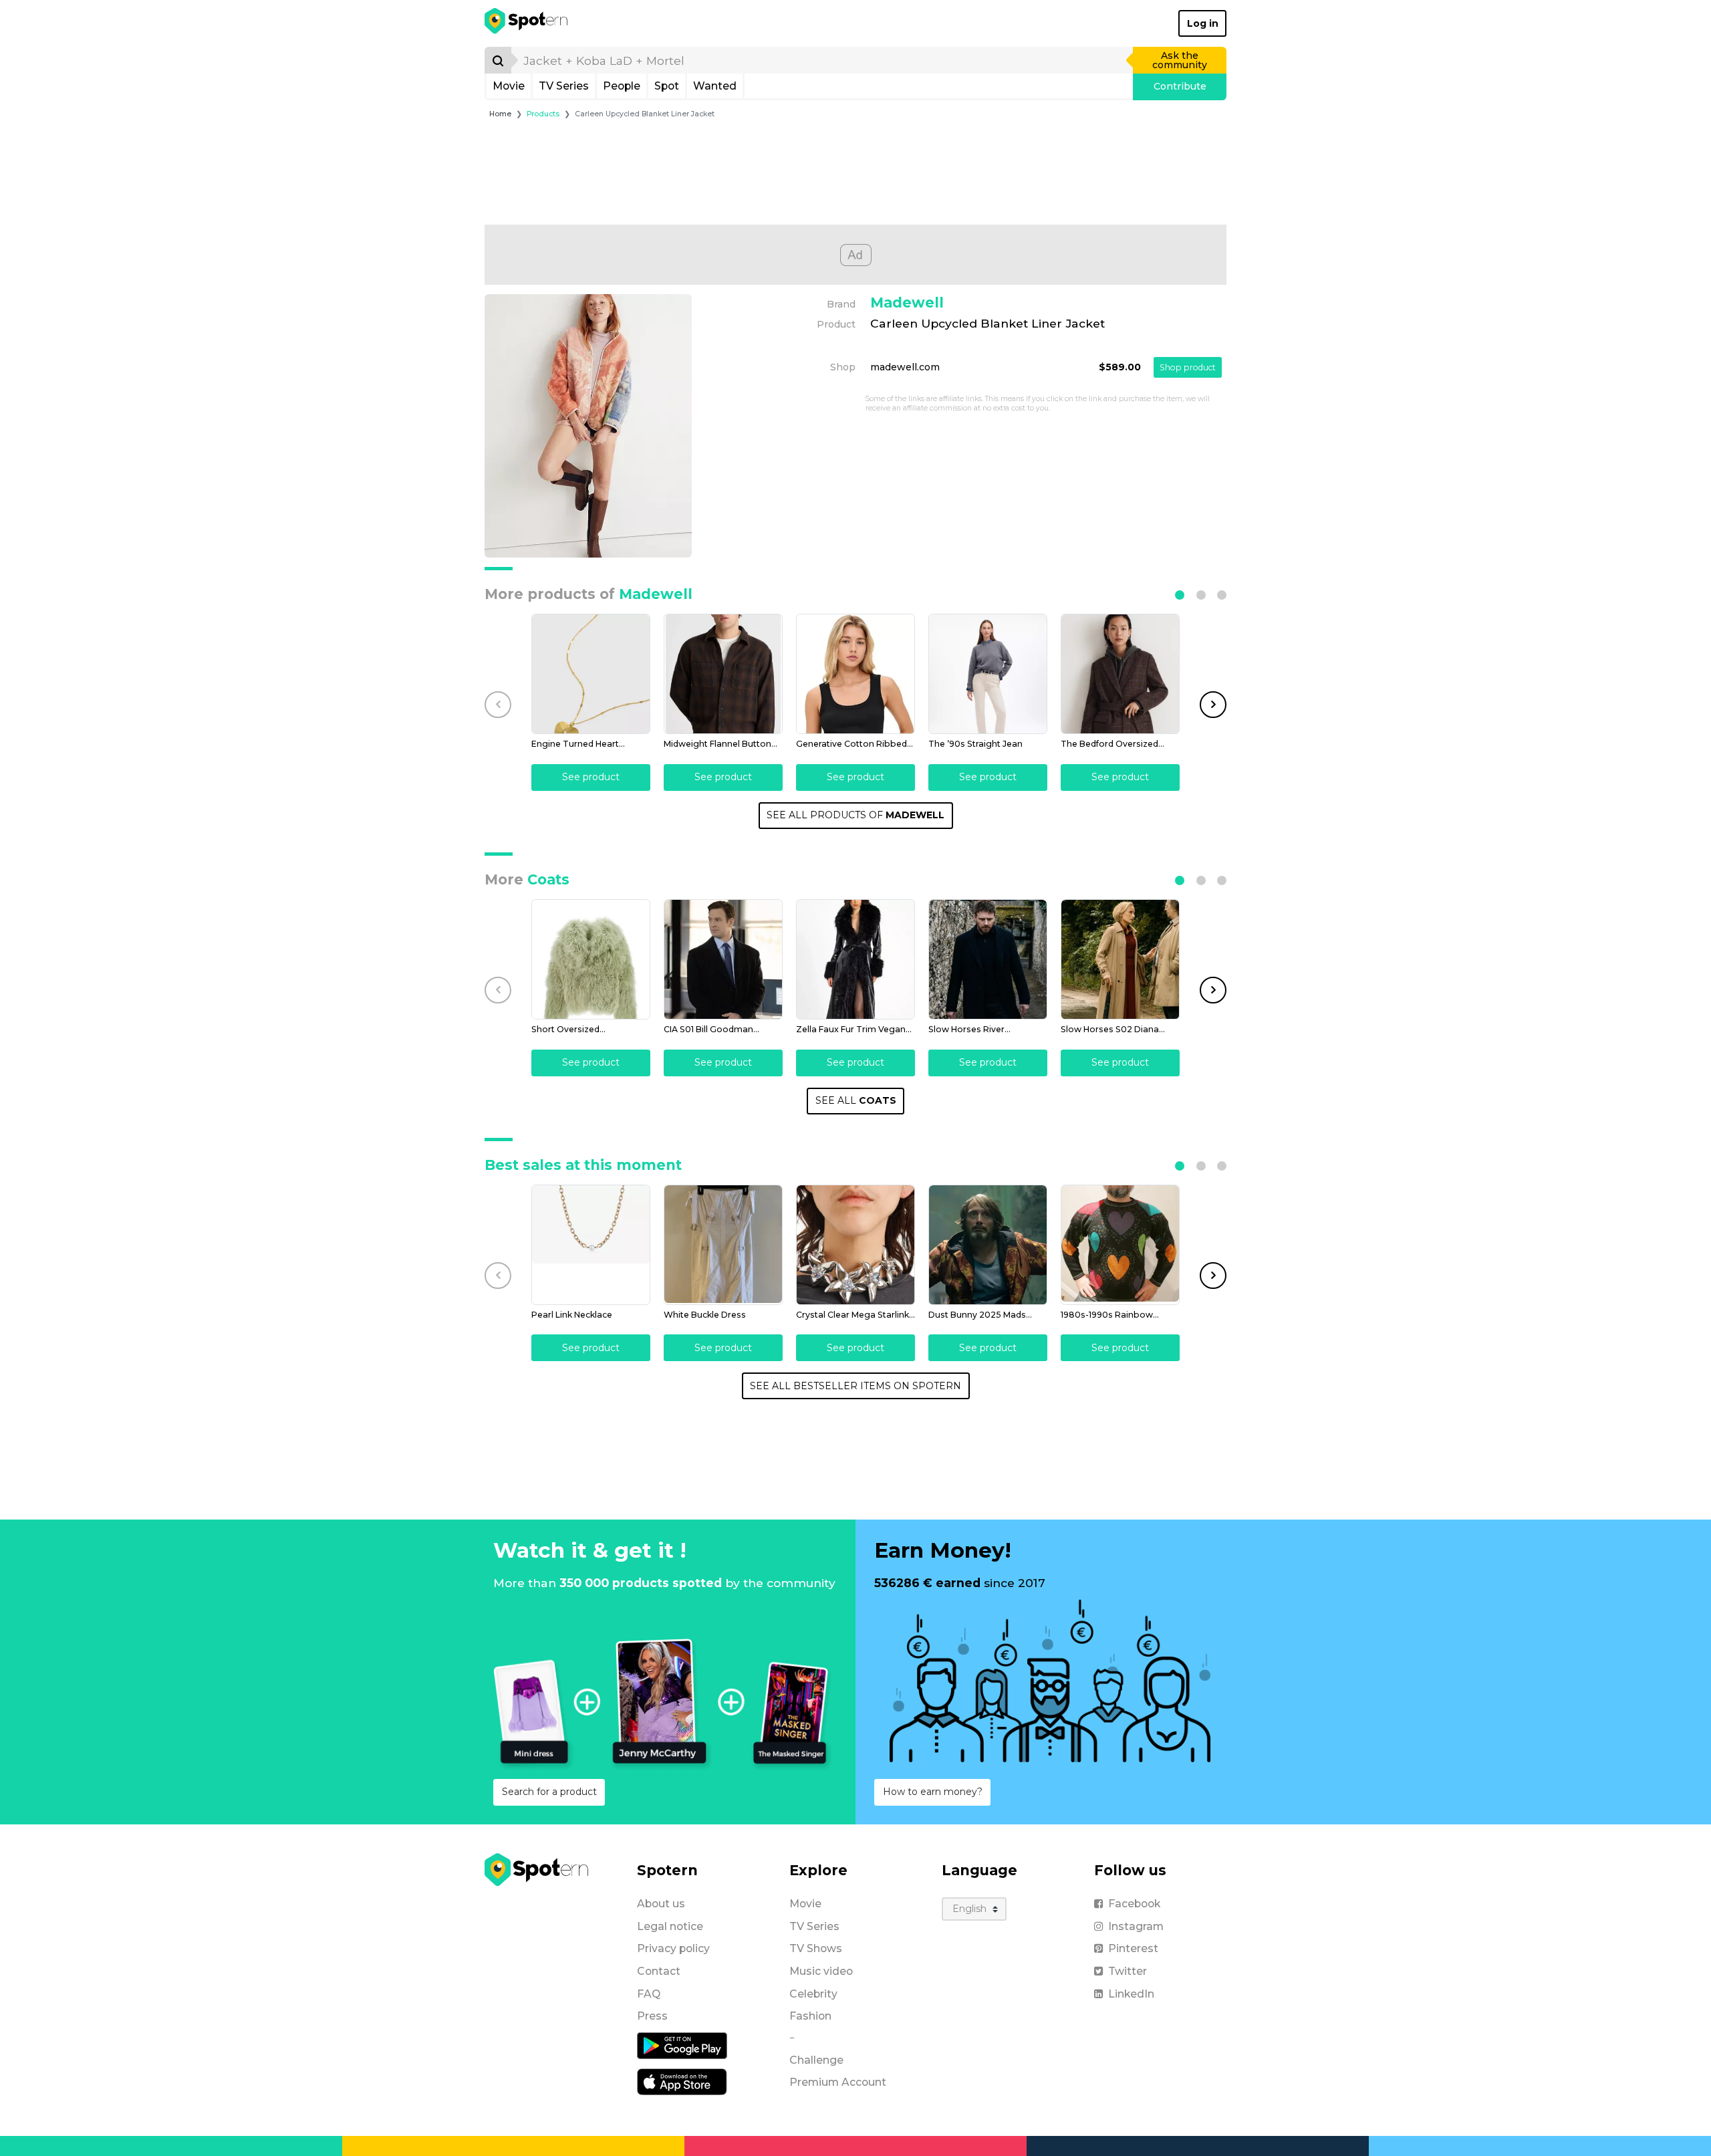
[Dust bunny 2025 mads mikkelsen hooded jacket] (988, 1245)
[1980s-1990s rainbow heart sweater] (1120, 1245)
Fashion (810, 2016)
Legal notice (670, 1926)
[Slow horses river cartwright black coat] (988, 959)
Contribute (1180, 86)
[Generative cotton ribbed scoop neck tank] (855, 674)
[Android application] (682, 2045)
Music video (821, 1971)
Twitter (1128, 1971)
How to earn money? (933, 1792)
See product (591, 777)
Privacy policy (673, 1948)
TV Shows (816, 1948)
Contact (659, 1971)
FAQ (649, 1994)
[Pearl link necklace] (591, 1245)
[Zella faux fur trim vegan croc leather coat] (855, 959)
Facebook (1134, 1904)
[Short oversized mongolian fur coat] (591, 959)
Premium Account (838, 2082)
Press (652, 2016)
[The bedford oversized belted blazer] (1120, 674)
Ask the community (1180, 60)
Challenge (816, 2060)
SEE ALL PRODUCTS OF (855, 815)
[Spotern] (527, 23)
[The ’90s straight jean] (988, 674)
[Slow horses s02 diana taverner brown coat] (1120, 959)
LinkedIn (1131, 1994)
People (622, 86)
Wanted (715, 86)
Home (500, 114)
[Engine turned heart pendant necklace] (591, 674)
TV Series (564, 86)
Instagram (1136, 1926)
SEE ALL (856, 1100)
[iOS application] (682, 2081)
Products (543, 114)
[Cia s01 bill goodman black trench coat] (723, 959)
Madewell (907, 303)
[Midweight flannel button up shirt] (723, 674)
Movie (509, 86)
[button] (1180, 595)
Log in (1203, 23)
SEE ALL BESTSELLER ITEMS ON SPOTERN (855, 1386)
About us (661, 1904)
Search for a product (549, 1792)
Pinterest (1133, 1948)
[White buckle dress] (723, 1245)
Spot (667, 86)
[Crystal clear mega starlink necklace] (855, 1245)
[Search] (498, 60)
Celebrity (813, 1994)
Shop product (1188, 367)
